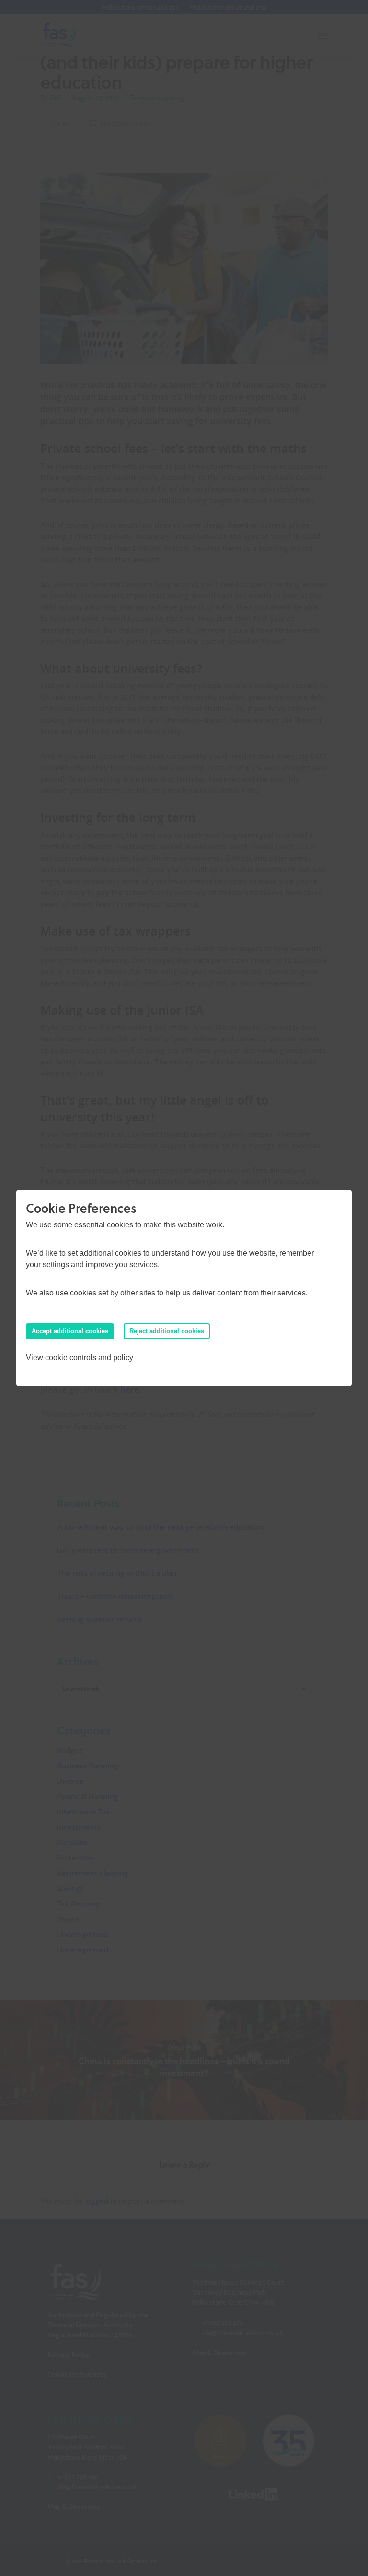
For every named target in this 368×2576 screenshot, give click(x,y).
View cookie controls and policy (80, 1357)
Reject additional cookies (167, 1331)
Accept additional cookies (70, 1331)
